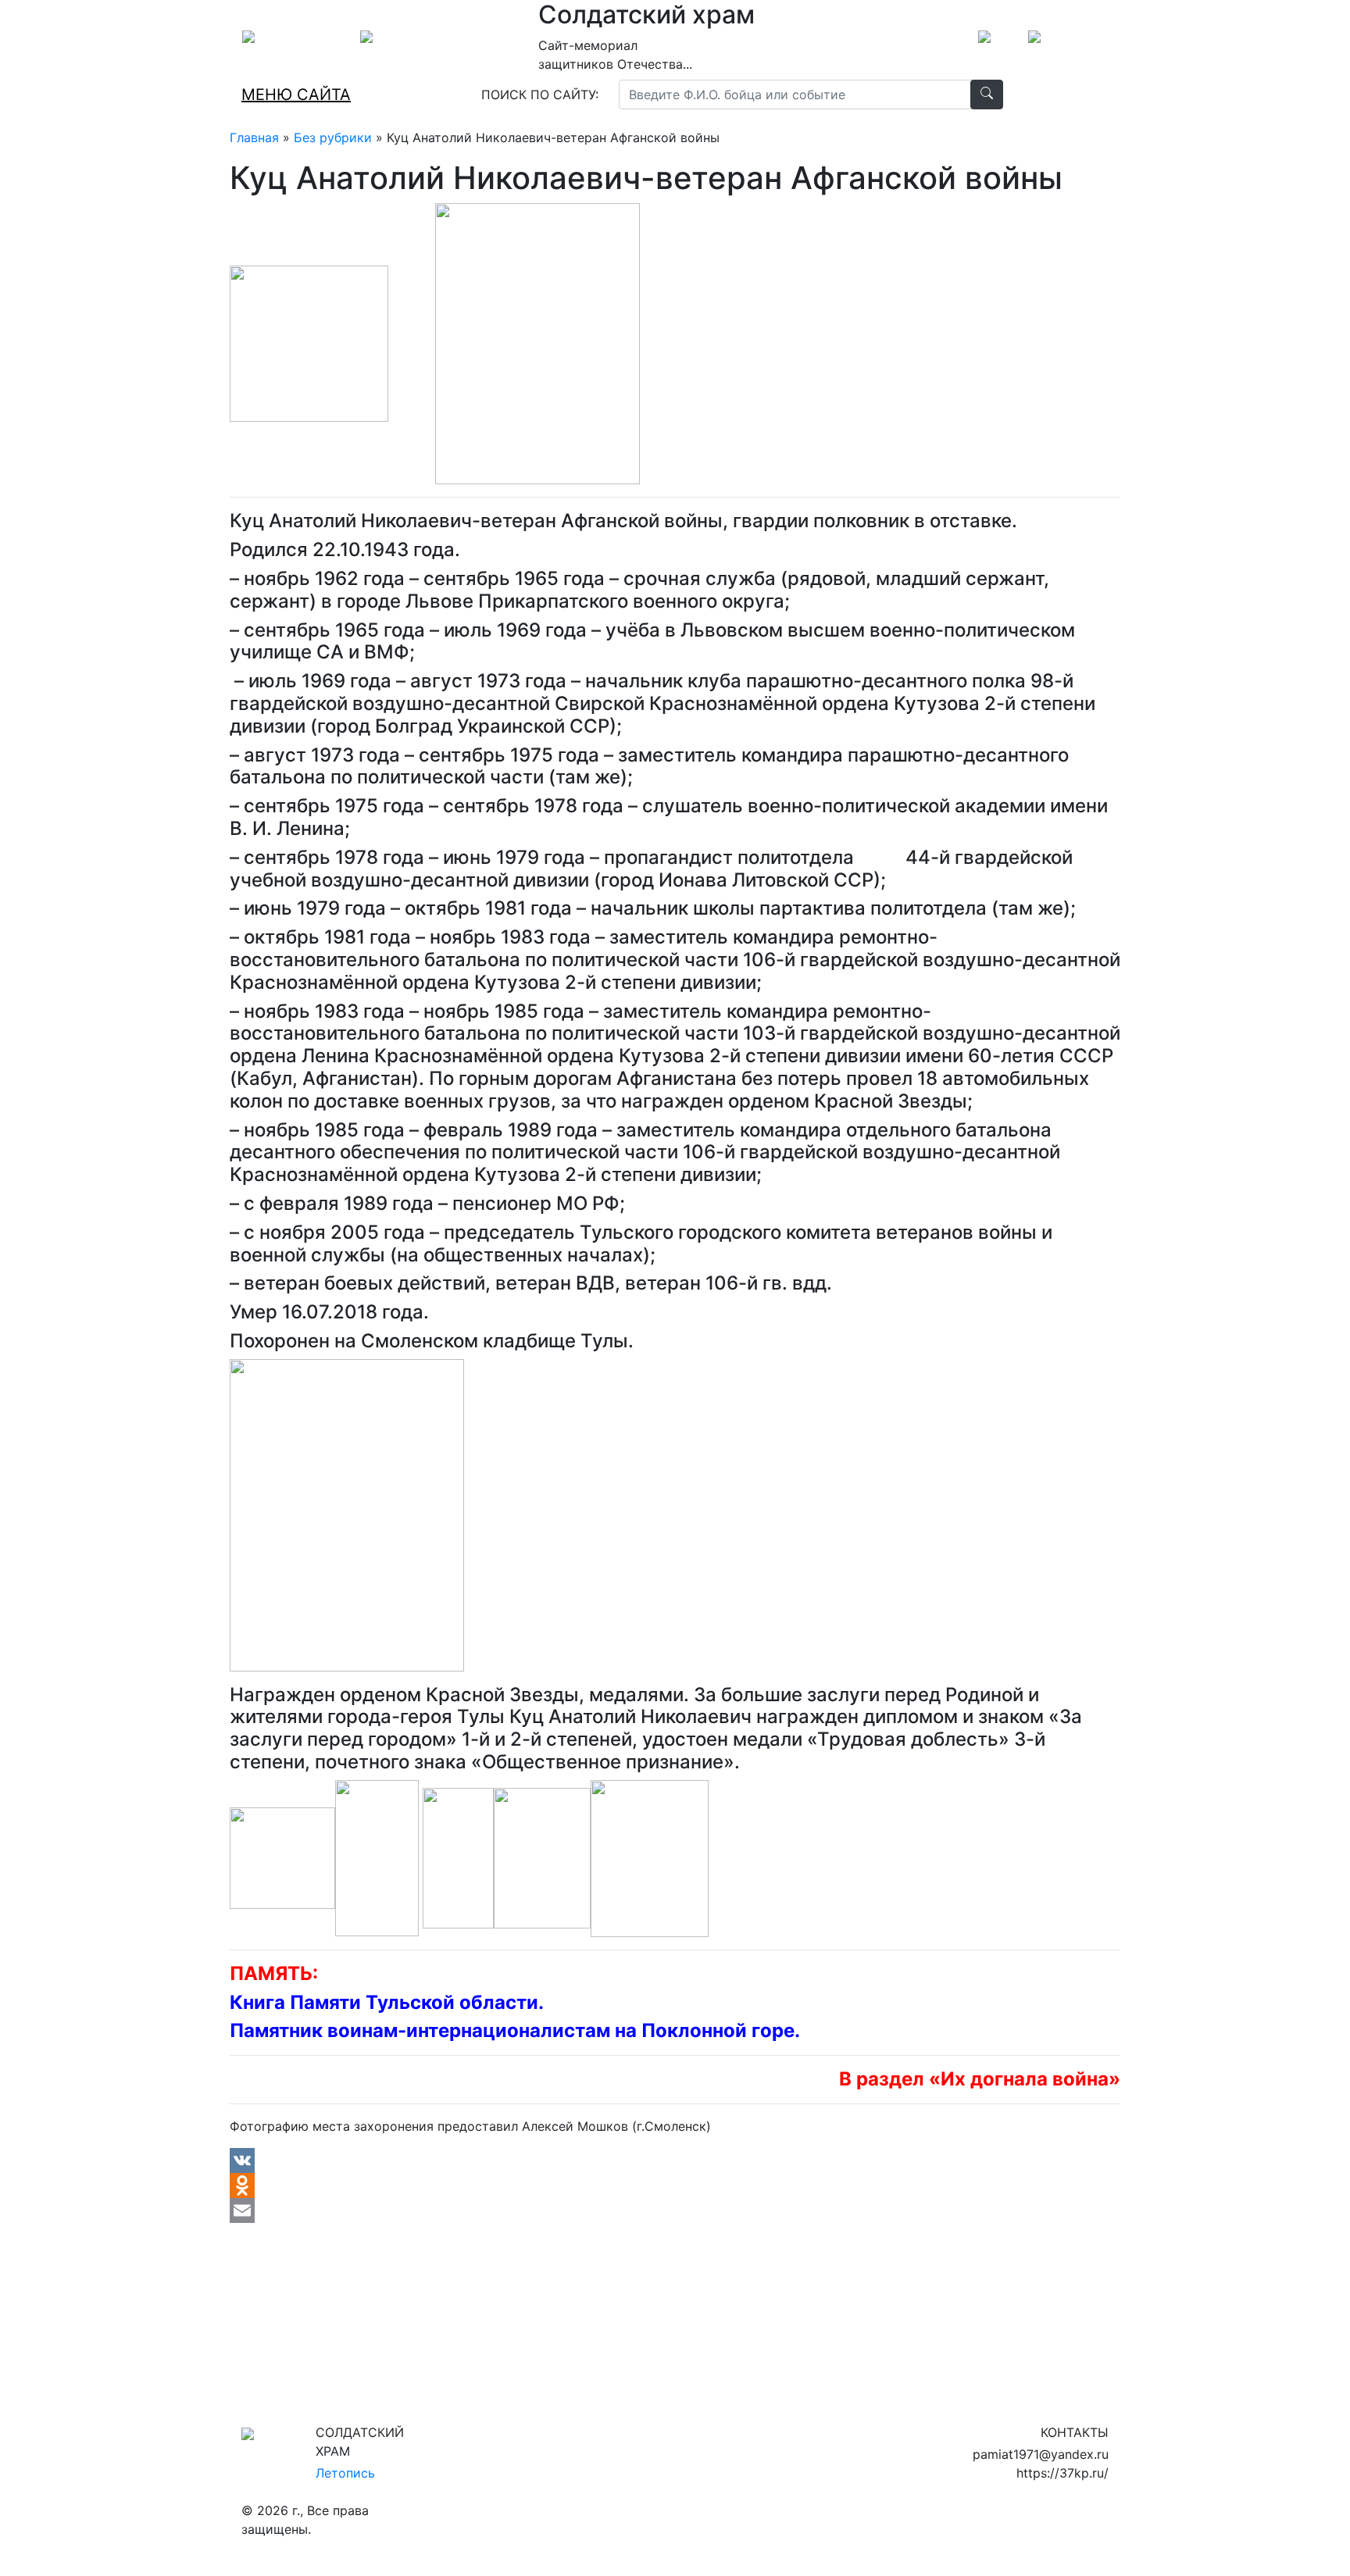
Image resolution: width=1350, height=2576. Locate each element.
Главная (254, 137)
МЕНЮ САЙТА (296, 95)
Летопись (345, 2473)
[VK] (675, 2160)
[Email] (675, 2210)
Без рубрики (333, 137)
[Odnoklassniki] (675, 2185)
